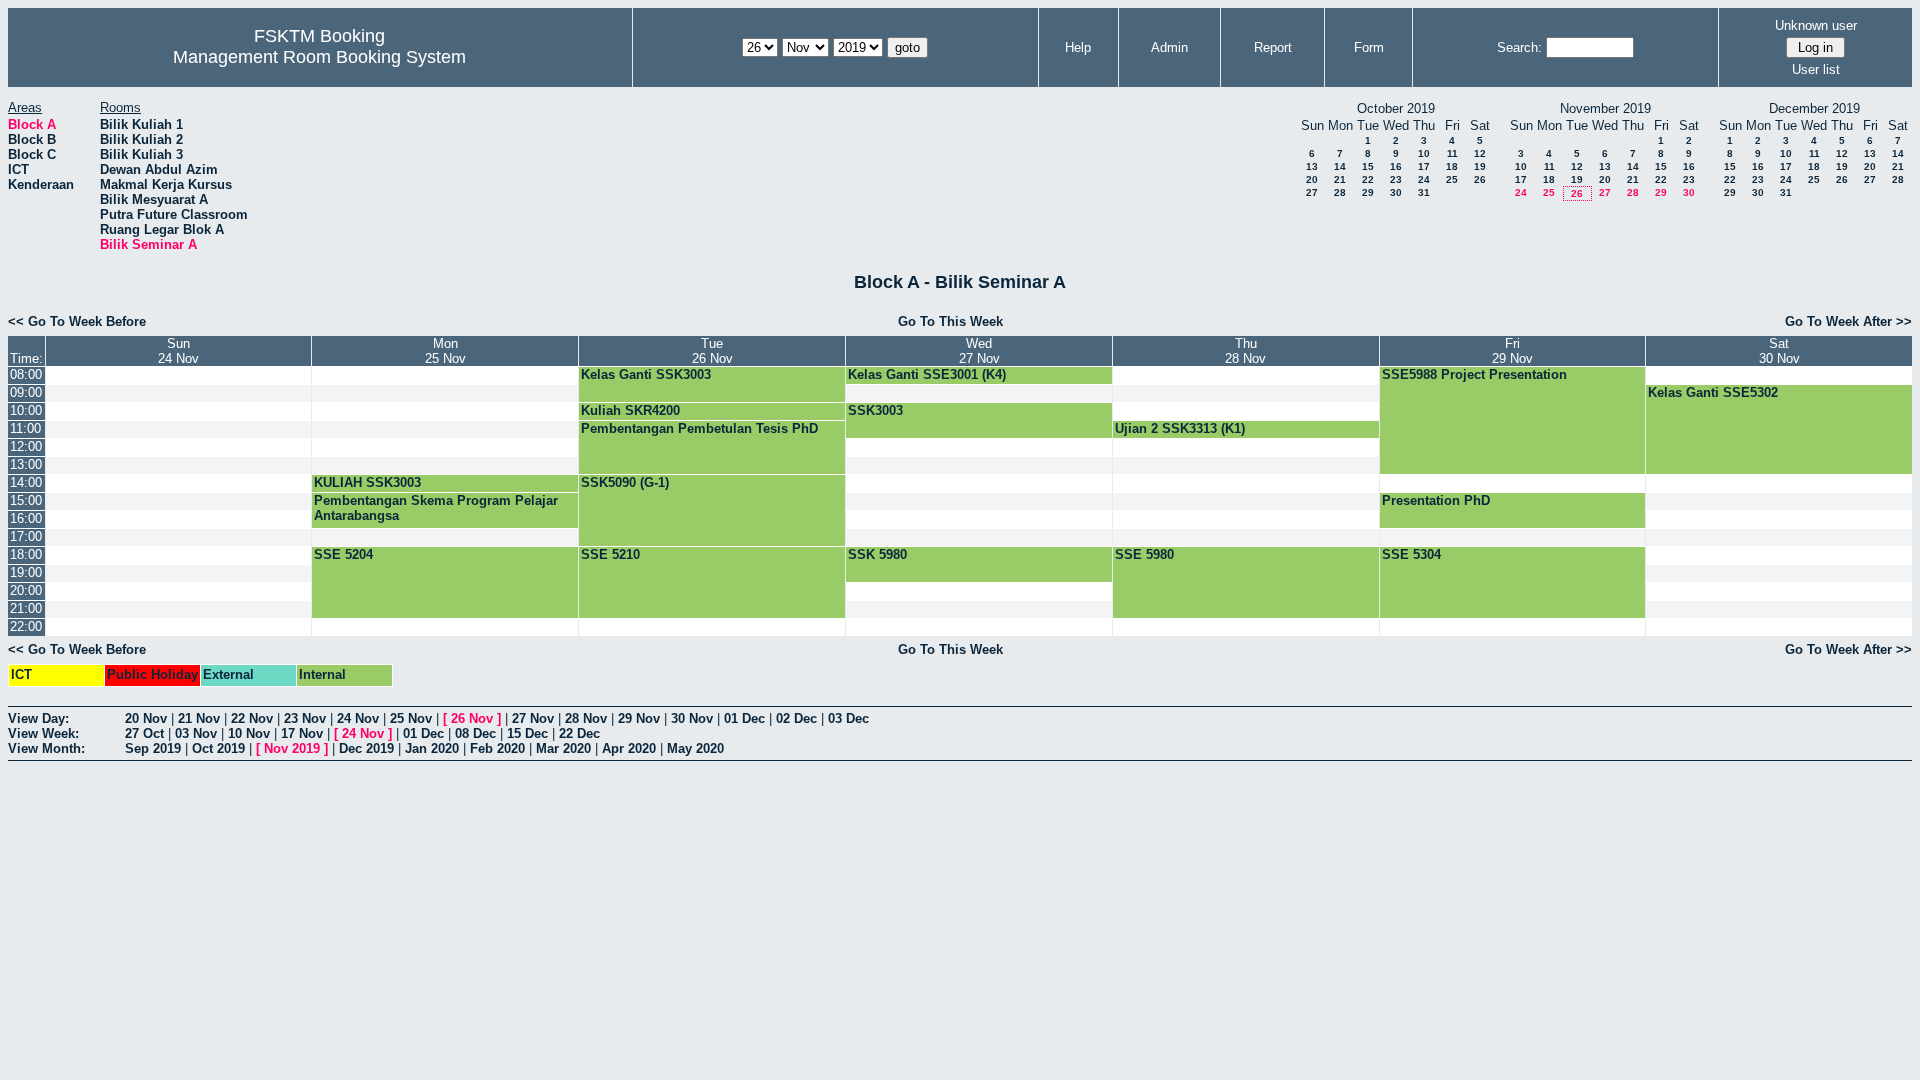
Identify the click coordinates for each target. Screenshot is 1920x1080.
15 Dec (527, 733)
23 (1396, 179)
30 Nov (692, 718)
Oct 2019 (218, 748)
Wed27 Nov (979, 351)
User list (1816, 69)
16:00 (26, 518)
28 (1340, 192)
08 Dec (475, 733)
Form (1369, 47)
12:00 (26, 446)
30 (1396, 192)
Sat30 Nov (1779, 351)
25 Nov (411, 718)
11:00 (25, 428)
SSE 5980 (1144, 554)
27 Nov (533, 718)
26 (1480, 179)
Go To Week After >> (1848, 321)
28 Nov (586, 718)
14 (1340, 166)
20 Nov (146, 718)
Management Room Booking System (319, 57)
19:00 (26, 572)
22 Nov (252, 718)
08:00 (26, 374)
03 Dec (848, 718)
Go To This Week (950, 321)
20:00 (26, 590)
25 (1452, 179)
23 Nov (305, 718)
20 (1312, 179)
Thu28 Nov (1245, 351)
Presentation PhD (1436, 500)
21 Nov (199, 718)
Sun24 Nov (178, 351)
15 (1368, 166)
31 (1424, 192)
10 (1424, 153)
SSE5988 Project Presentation (1474, 374)
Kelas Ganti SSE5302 (1713, 392)
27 (1312, 192)
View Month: (46, 748)
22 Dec (579, 733)
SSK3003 (875, 410)
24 (1424, 179)
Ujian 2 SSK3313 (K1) (1180, 428)
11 (1452, 153)
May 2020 (695, 748)
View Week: (43, 733)
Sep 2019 (153, 748)
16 (1396, 166)
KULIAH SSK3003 (367, 482)
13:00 (26, 464)
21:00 (26, 608)
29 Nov (639, 718)
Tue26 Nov (712, 351)
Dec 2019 (366, 748)
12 (1480, 153)
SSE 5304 (1411, 554)
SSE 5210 (610, 554)
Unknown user (1816, 25)
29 (1368, 192)
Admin (1169, 47)
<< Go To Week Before (77, 321)
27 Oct (144, 733)
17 (1424, 166)
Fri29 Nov (1512, 351)
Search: (1519, 47)
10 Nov (249, 733)
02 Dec (796, 718)
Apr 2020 (629, 748)
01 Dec (744, 718)
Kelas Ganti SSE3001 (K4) (927, 374)
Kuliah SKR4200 (630, 410)
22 (1368, 179)
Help (1078, 47)
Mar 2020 (563, 748)
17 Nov (302, 733)
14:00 (26, 482)
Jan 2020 (432, 748)
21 (1340, 179)
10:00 (26, 410)
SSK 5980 (877, 554)
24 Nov (358, 718)
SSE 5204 (343, 554)
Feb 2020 (497, 748)
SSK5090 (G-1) (625, 482)
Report (1273, 47)
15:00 (26, 500)
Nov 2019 (292, 748)
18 (1452, 166)
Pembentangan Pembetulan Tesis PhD (699, 428)
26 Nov (472, 718)
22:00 (26, 626)
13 (1312, 166)
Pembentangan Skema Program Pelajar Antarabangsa (436, 508)
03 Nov (196, 733)
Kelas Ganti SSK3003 (646, 374)
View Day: (38, 718)
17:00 (26, 536)
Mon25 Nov (445, 351)
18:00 (26, 554)
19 (1480, 166)
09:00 (26, 392)
